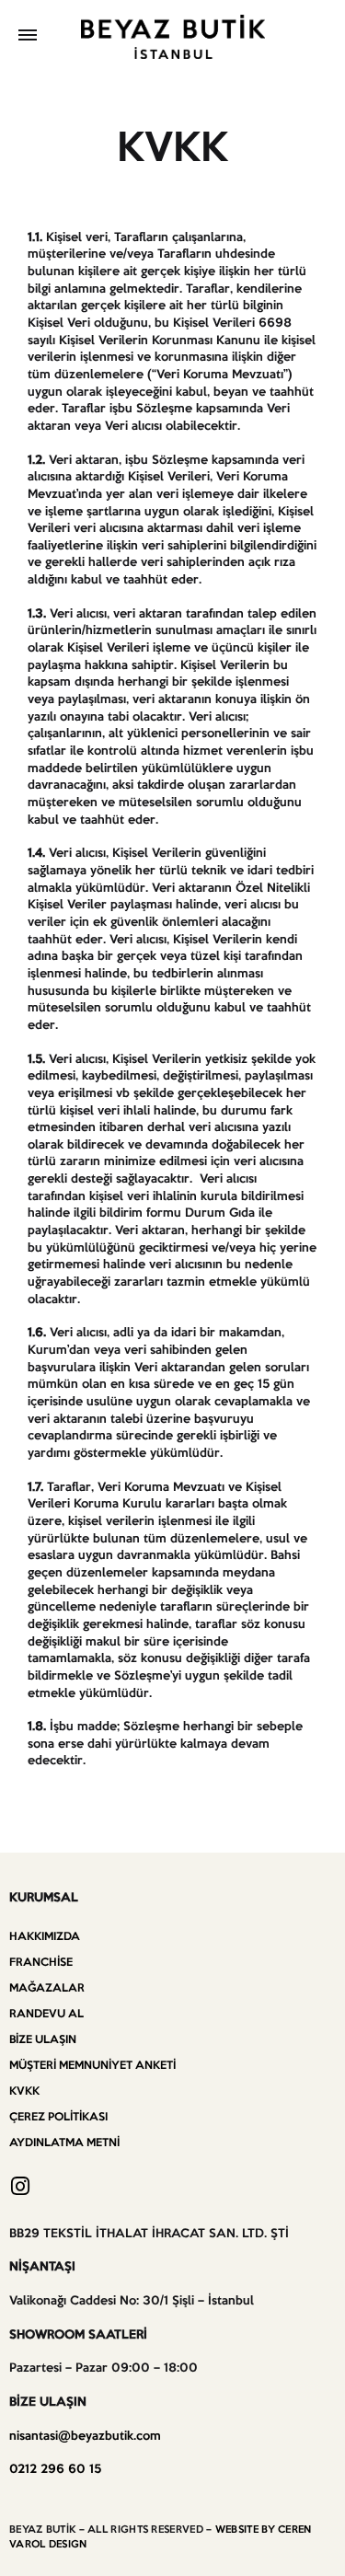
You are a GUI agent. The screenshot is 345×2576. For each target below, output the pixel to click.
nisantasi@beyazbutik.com (85, 2437)
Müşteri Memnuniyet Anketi (92, 2066)
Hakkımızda (45, 1937)
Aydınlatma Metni (64, 2143)
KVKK (24, 2091)
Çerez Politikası (58, 2117)
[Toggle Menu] (28, 37)
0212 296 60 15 (55, 2470)
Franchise (41, 1963)
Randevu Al (46, 2014)
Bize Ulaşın (43, 2040)
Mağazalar (47, 1988)
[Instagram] (20, 2186)
